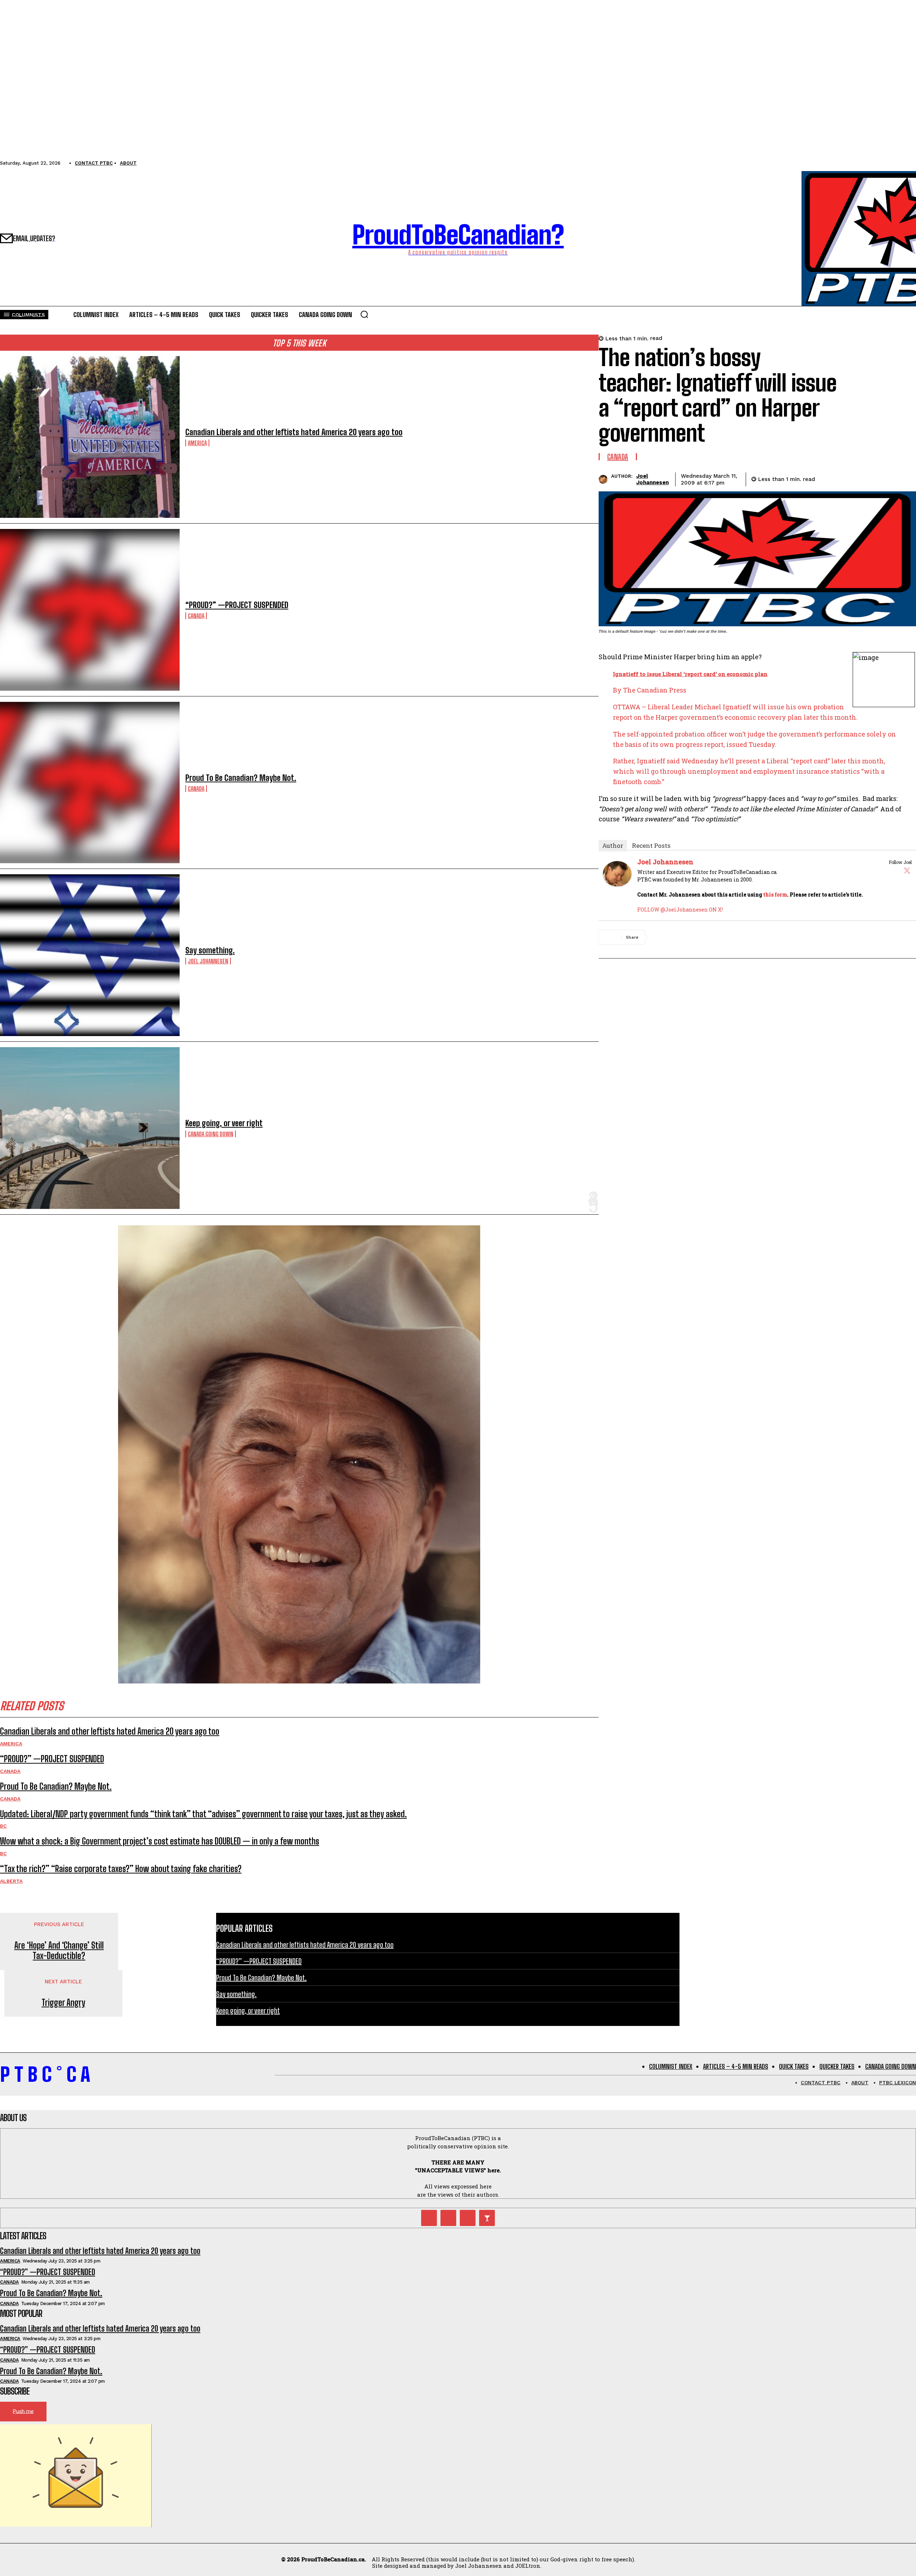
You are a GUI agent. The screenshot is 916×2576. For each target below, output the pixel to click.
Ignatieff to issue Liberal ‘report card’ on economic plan (690, 674)
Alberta (11, 1881)
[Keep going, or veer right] (90, 1128)
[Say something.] (90, 955)
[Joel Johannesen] (605, 479)
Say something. (210, 950)
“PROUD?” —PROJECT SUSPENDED (237, 605)
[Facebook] (827, 478)
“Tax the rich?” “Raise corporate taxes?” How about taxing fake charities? (121, 1869)
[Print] (904, 478)
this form (775, 895)
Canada (196, 616)
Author (613, 845)
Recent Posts (651, 845)
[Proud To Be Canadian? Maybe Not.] (90, 783)
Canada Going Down (211, 1134)
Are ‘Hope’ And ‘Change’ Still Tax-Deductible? (59, 1951)
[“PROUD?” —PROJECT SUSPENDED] (90, 610)
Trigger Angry (63, 2003)
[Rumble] (448, 2218)
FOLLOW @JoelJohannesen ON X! (680, 910)
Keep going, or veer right (224, 1123)
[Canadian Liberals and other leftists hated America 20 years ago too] (90, 437)
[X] (853, 478)
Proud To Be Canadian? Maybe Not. (241, 778)
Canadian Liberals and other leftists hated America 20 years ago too (294, 432)
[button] (364, 314)
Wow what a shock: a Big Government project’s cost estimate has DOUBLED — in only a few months (160, 1841)
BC (3, 1826)
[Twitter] (907, 870)
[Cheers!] (487, 2218)
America (197, 443)
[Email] (878, 478)
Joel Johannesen (208, 961)
